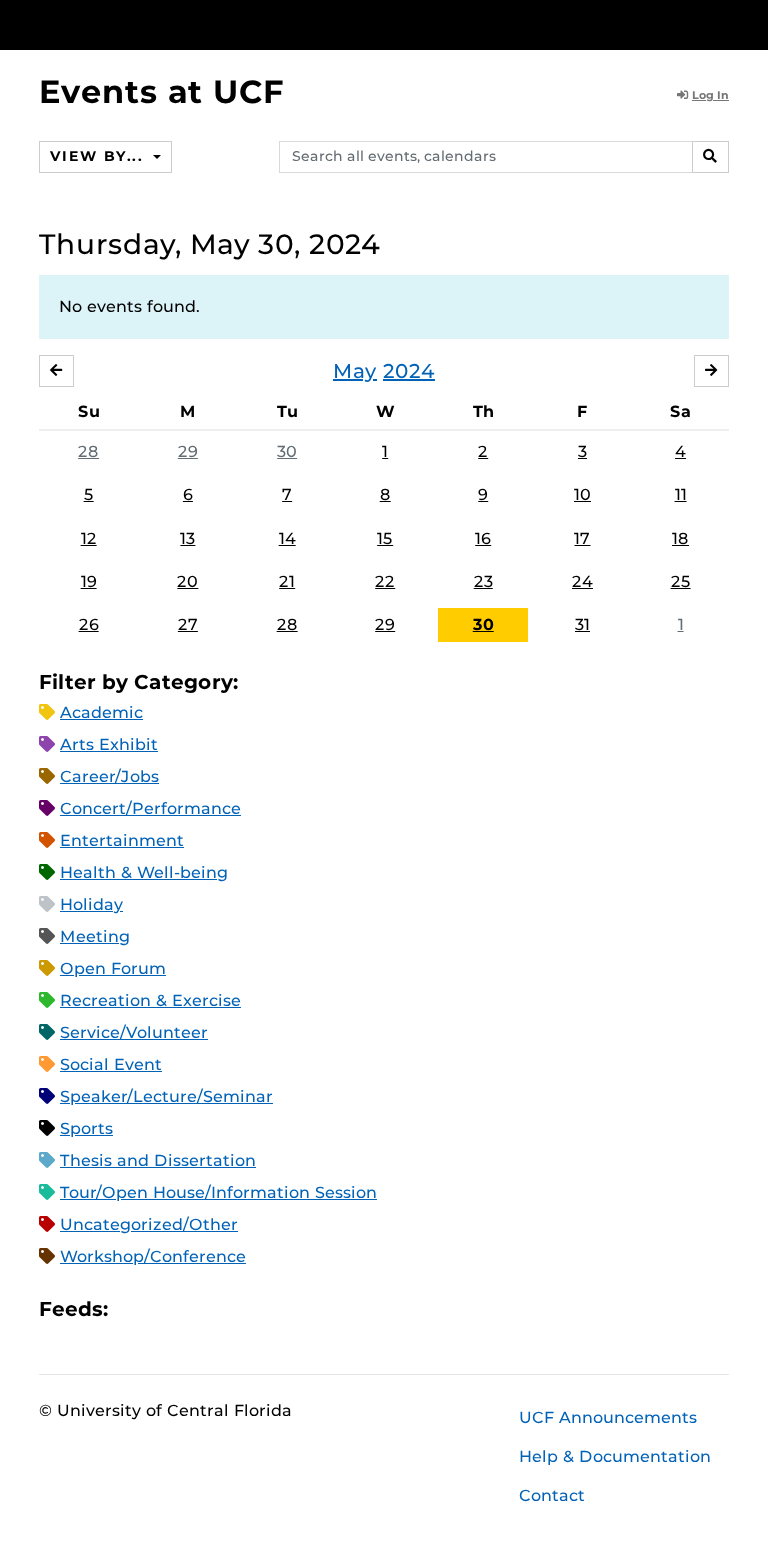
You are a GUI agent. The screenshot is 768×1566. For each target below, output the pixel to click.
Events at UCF (161, 91)
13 (187, 538)
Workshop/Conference (153, 1256)
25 (681, 581)
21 (287, 581)
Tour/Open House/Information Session (218, 1192)
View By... (99, 156)
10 (582, 494)
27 (188, 624)
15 (385, 538)
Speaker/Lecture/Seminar (166, 1096)
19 (89, 581)
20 (187, 581)
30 (287, 451)
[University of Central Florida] (172, 24)
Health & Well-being (144, 872)
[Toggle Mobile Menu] (724, 23)
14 (287, 538)
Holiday (91, 904)
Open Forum (113, 968)
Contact (552, 1495)
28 (88, 451)
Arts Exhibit (109, 744)
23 (483, 581)
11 (681, 494)
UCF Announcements (608, 1417)
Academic (101, 712)
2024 (409, 371)
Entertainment (122, 840)
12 (89, 538)
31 (582, 624)
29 (188, 451)
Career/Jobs (109, 776)
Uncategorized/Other (149, 1224)
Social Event (111, 1064)
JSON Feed (270, 1309)
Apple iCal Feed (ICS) (134, 1309)
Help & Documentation (615, 1456)
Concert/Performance (150, 808)
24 (582, 581)
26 (89, 624)
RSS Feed (202, 1309)
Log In (710, 95)
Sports (86, 1128)
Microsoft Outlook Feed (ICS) (168, 1309)
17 (582, 538)
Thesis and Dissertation (158, 1160)
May (355, 371)
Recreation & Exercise (150, 1000)
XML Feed (236, 1309)
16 (483, 538)
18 (680, 538)
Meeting (95, 936)
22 (385, 581)
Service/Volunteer (134, 1032)
